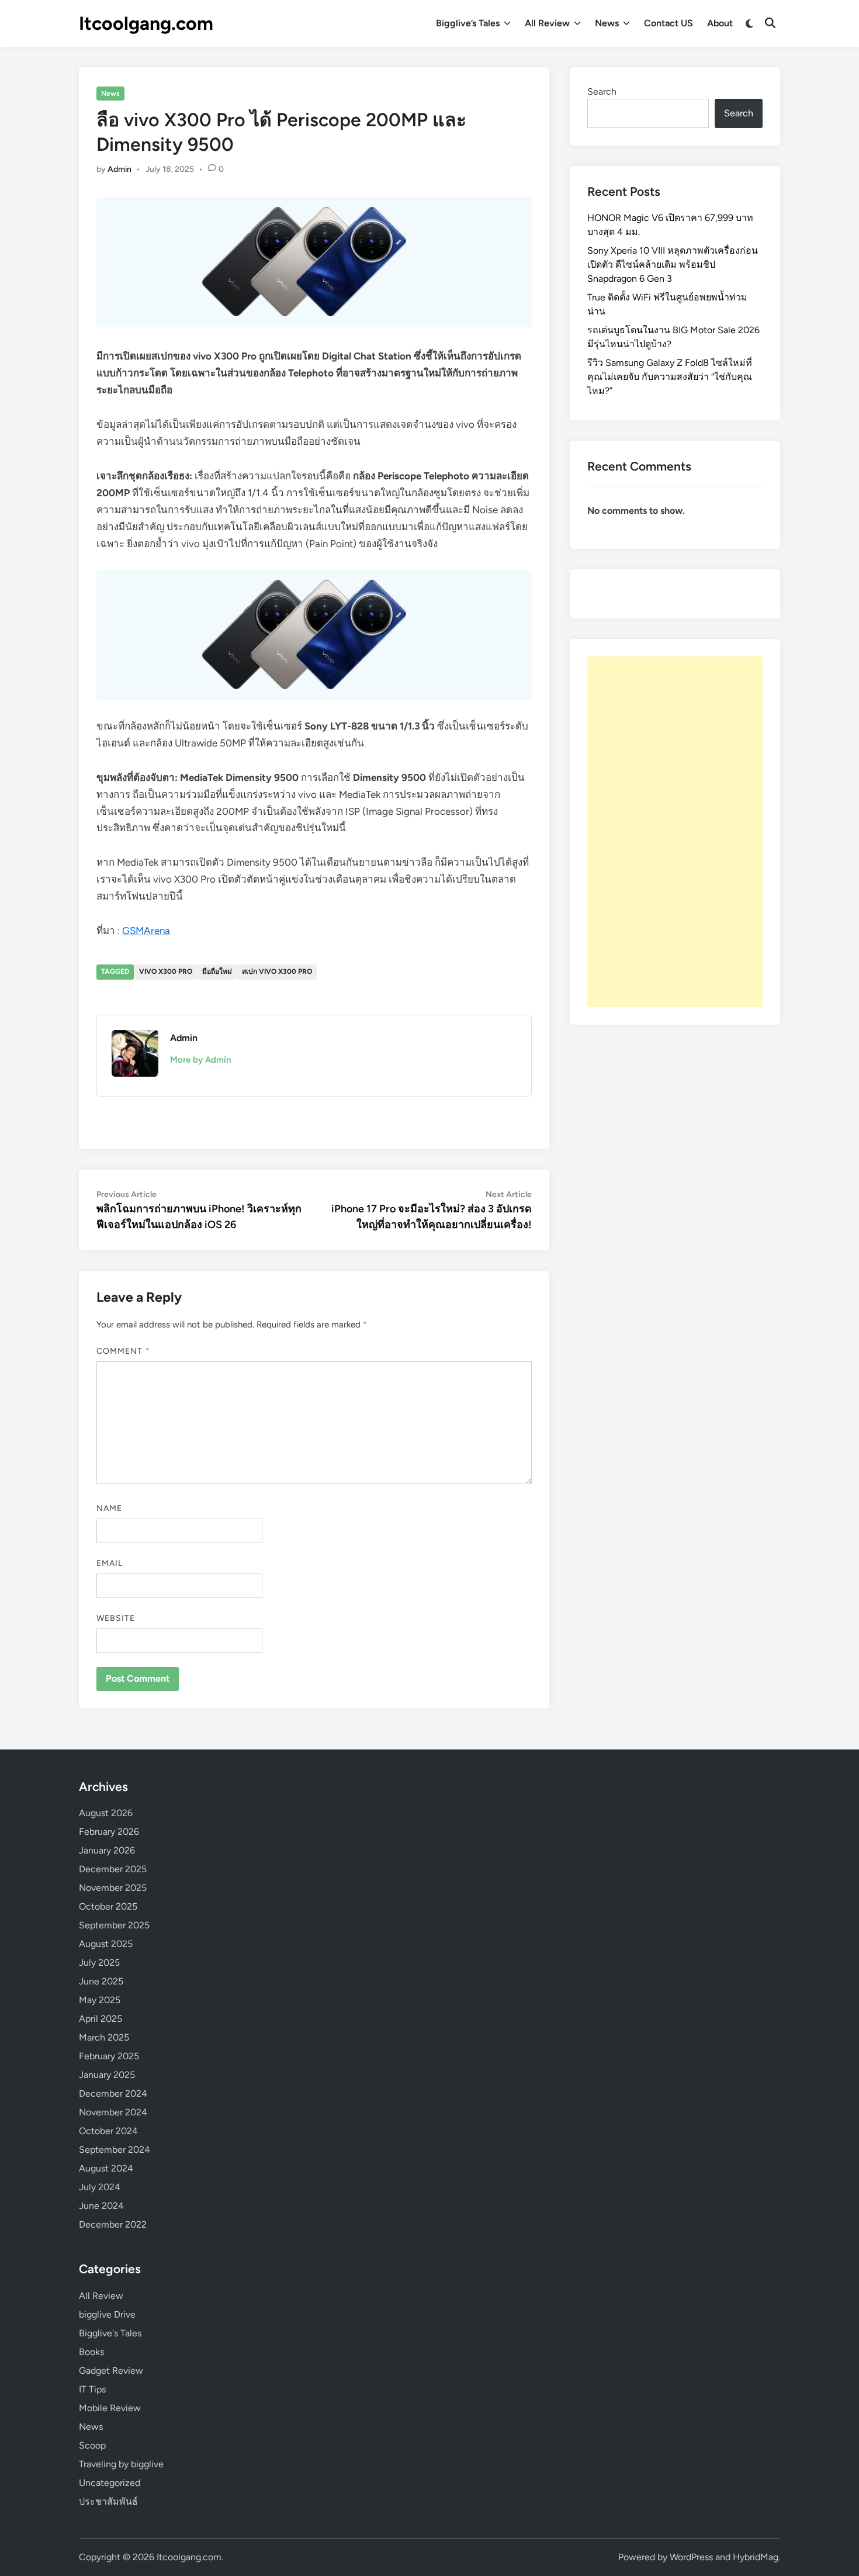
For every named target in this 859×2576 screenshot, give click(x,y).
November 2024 (113, 2112)
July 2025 (99, 1963)
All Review (547, 23)
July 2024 (100, 2187)
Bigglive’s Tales (468, 23)
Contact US (669, 23)
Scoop (92, 2445)
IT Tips (92, 2389)
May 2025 (100, 2000)
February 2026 (109, 1832)
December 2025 (113, 1869)
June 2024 (101, 2206)
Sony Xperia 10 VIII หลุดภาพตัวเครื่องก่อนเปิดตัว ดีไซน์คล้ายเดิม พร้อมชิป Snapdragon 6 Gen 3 (673, 264)
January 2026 (107, 1850)
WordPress (691, 2557)
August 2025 (106, 1944)
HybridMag (756, 2557)
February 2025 (109, 2056)
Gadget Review (111, 2371)
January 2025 (107, 2075)
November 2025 (113, 1888)
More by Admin (200, 1060)
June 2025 (101, 1981)
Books (91, 2352)
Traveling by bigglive (121, 2464)
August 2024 (106, 2168)
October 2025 (108, 1906)
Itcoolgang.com (146, 23)
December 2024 (113, 2093)
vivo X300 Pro (166, 971)
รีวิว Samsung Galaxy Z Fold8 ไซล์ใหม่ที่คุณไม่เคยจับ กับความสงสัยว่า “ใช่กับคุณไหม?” (670, 377)
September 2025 (114, 1925)
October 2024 (108, 2131)
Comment (123, 1351)
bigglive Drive (107, 2314)
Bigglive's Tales (110, 2333)
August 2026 (106, 1813)
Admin (120, 169)
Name (109, 1508)
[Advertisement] (675, 832)
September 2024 (115, 2150)
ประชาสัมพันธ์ (108, 2501)
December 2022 (113, 2224)
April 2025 (101, 2019)
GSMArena (146, 931)
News (607, 23)
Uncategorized (110, 2483)
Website (116, 1618)
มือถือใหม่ (217, 971)
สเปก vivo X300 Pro (277, 971)
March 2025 (104, 2037)
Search (602, 91)
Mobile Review (110, 2408)
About (720, 23)
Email (110, 1563)
